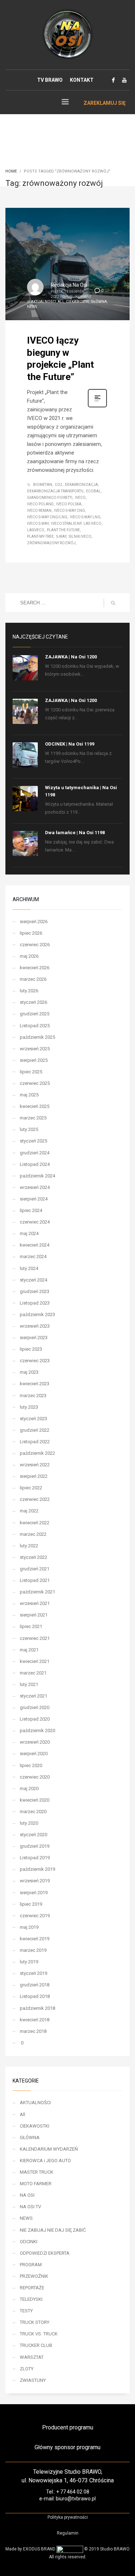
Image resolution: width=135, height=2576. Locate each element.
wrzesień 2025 (35, 1049)
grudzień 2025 (35, 1014)
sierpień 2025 (34, 1060)
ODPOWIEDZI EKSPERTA (45, 2253)
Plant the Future (63, 530)
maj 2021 (29, 1650)
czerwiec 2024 (35, 1222)
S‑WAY (61, 536)
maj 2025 (29, 1095)
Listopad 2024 (35, 1164)
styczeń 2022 (33, 1557)
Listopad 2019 (35, 1858)
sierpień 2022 (34, 1476)
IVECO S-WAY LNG (85, 517)
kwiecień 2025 (35, 1106)
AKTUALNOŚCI (44, 302)
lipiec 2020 (31, 1765)
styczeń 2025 (33, 1141)
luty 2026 (29, 991)
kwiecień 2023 (35, 1384)
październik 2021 (37, 1592)
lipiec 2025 (31, 1072)
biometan (43, 485)
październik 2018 (37, 2008)
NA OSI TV (30, 2207)
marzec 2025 (33, 1118)
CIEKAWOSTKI (78, 302)
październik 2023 (37, 1314)
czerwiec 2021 (35, 1638)
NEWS (32, 307)
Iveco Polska (69, 504)
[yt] (124, 80)
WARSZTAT (32, 2357)
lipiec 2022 (31, 1488)
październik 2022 (37, 1453)
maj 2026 (29, 956)
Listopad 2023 (35, 1303)
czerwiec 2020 (35, 1777)
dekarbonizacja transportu (55, 491)
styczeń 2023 (33, 1419)
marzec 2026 (33, 979)
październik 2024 (37, 1176)
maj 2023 (29, 1372)
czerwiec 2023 (35, 1361)
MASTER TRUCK (37, 2172)
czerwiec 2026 (35, 945)
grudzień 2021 (35, 1569)
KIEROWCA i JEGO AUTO (45, 2161)
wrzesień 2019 (35, 1881)
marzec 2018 (33, 2031)
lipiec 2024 (31, 1210)
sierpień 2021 (34, 1615)
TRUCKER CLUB (36, 2345)
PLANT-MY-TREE (40, 536)
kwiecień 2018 (35, 2020)
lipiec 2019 (31, 1904)
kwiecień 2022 (35, 1523)
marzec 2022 (33, 1534)
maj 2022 (29, 1511)
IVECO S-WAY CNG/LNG (47, 517)
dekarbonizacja (81, 485)
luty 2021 (29, 1684)
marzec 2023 (33, 1396)
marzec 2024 (33, 1256)
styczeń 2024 (33, 1280)
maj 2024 (29, 1233)
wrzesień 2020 (35, 1742)
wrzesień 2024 (35, 1187)
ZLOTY (27, 2369)
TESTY (26, 2311)
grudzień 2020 (35, 1707)
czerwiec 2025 (35, 1083)
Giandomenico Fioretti (50, 498)
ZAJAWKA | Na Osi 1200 (71, 657)
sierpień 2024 (34, 1199)
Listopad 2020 (35, 1719)
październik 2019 (37, 1869)
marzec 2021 (33, 1673)
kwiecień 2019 (35, 1939)
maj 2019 (29, 1927)
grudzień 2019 (35, 1846)
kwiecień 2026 (35, 968)
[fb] (113, 80)
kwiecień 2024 (35, 1245)
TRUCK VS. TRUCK (39, 2334)
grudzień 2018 (35, 1985)
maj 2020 (29, 1788)
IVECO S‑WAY (38, 524)
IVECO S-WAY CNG (69, 511)
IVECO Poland (40, 504)
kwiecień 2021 (35, 1661)
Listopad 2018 (35, 1996)
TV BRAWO (50, 80)
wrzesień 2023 (35, 1326)
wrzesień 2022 (35, 1465)
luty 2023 (29, 1407)
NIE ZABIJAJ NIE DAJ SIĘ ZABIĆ (53, 2230)
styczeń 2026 (33, 1002)
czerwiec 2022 (35, 1499)
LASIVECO (36, 530)
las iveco (93, 524)
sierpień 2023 (34, 1338)
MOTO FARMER (36, 2184)
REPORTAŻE (32, 2288)
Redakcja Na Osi (69, 285)
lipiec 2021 (31, 1626)
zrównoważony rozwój (51, 543)
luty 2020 (29, 1823)
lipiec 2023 (31, 1349)
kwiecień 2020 (35, 1800)
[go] (113, 603)
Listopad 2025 (35, 1026)
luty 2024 (29, 1268)
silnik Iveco (80, 536)
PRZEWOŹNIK (34, 2276)
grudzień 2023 (35, 1291)
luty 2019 (29, 1962)
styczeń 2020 (33, 1835)
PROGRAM (31, 2265)
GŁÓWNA (99, 302)
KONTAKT (82, 80)
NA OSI (27, 2195)
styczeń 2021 (33, 1696)
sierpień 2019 (34, 1893)
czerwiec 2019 (35, 1916)
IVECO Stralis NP (66, 524)
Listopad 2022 (35, 1442)
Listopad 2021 (35, 1580)
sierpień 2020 (34, 1754)
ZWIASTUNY (33, 2380)
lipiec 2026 (31, 933)
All (61, 302)
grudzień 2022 (35, 1430)
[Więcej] (97, 407)
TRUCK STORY (35, 2322)
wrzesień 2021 (35, 1603)
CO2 (58, 485)
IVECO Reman (39, 511)
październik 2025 (37, 1037)
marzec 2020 (33, 1812)
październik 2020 (37, 1730)
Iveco (80, 498)
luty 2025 (29, 1129)
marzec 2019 (33, 1950)
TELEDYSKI (31, 2299)
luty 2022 (29, 1546)
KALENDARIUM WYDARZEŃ (49, 2149)
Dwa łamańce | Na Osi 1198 (75, 833)
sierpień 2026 (34, 922)
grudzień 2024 (35, 1153)
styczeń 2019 (33, 1973)
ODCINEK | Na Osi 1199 (70, 744)
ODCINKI (29, 2242)
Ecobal (93, 491)
